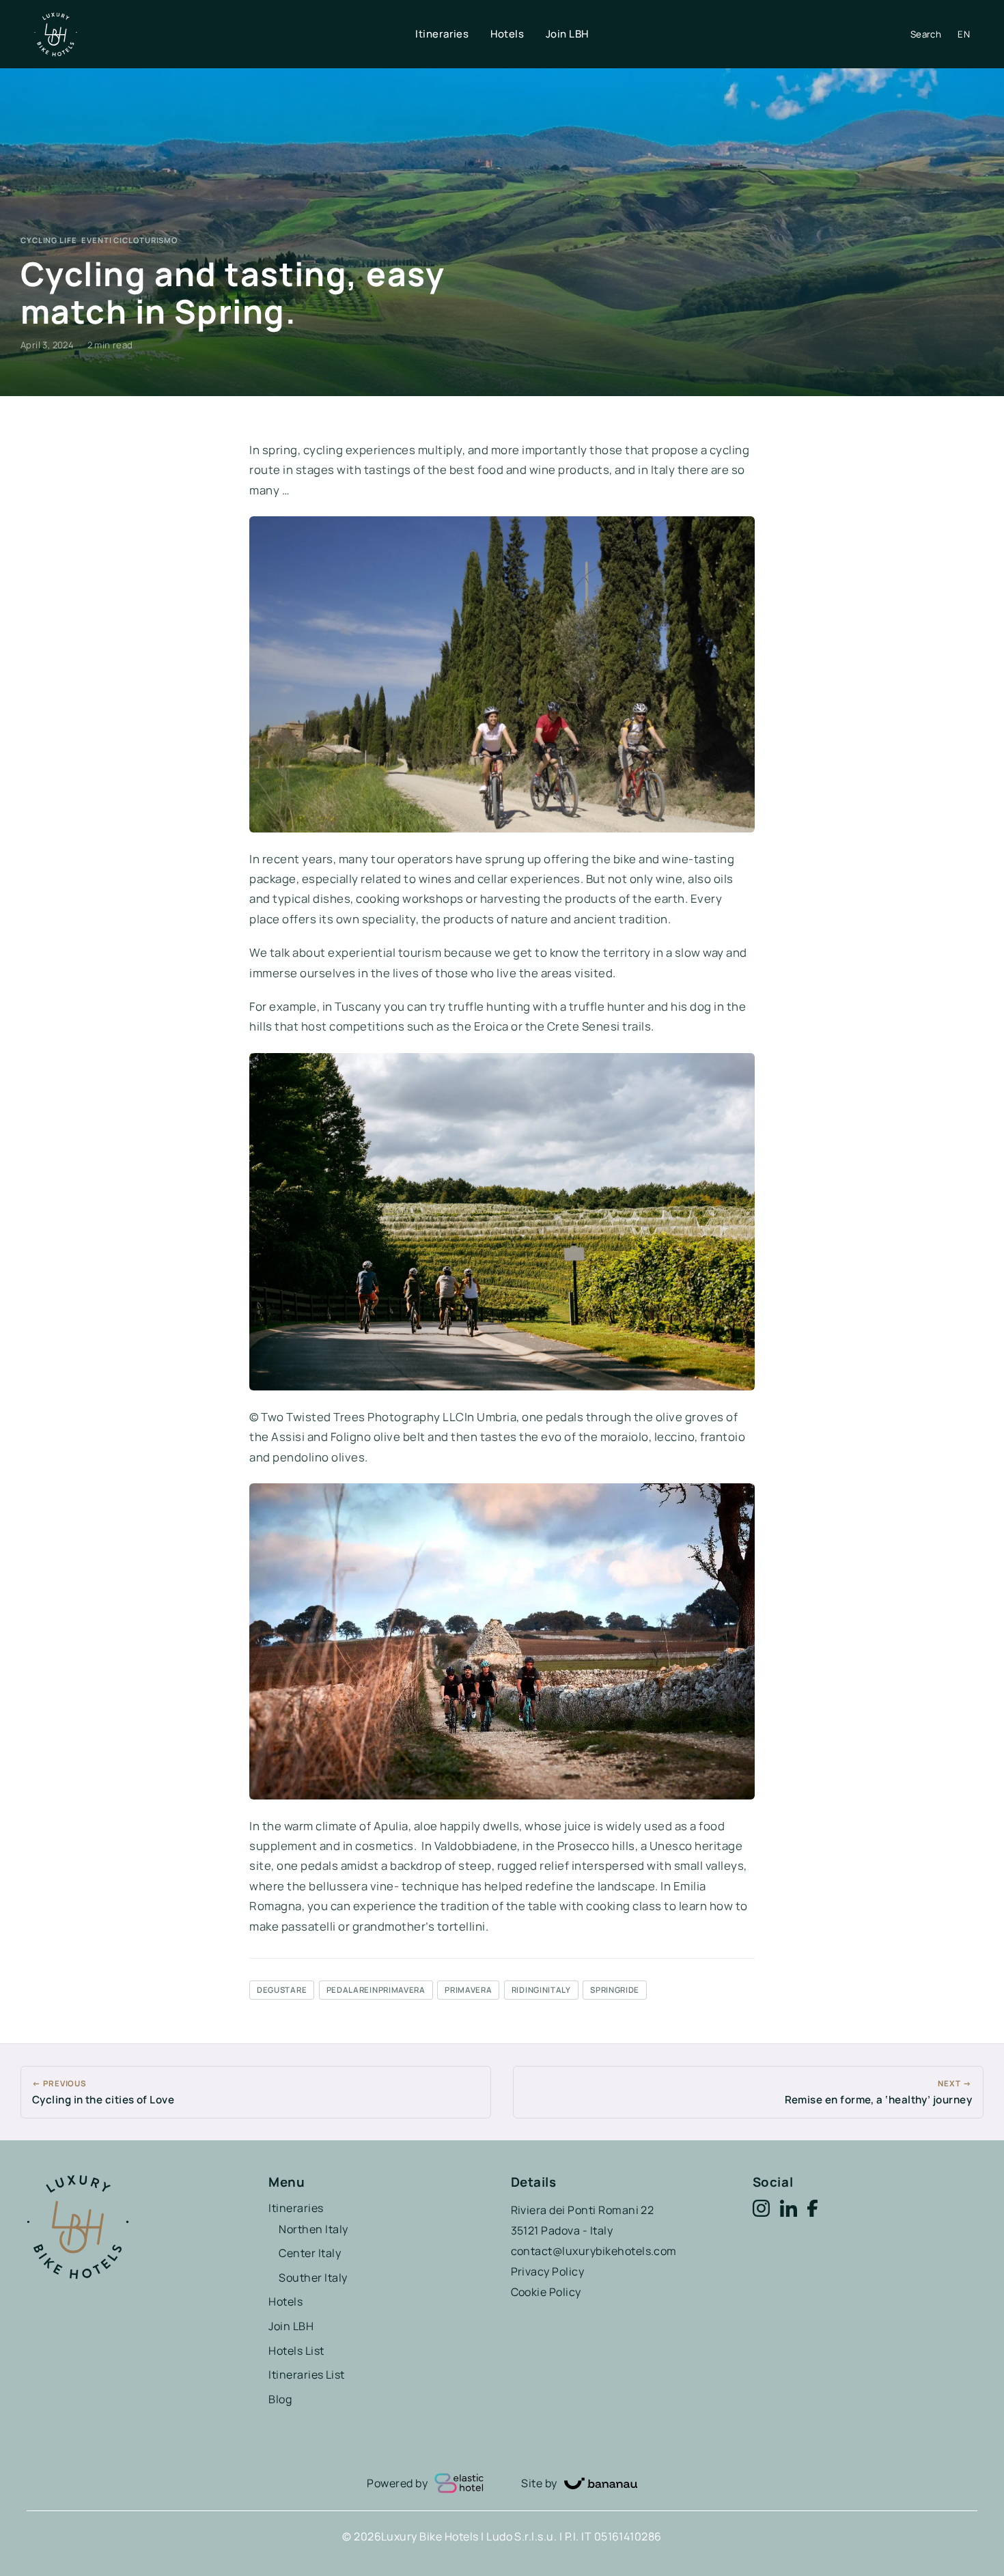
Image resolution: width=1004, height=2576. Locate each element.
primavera (468, 1990)
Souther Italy (313, 2278)
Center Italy (310, 2253)
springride (615, 1990)
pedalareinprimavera (376, 1990)
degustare (282, 1990)
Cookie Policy (546, 2292)
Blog (280, 2399)
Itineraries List (307, 2375)
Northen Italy (313, 2229)
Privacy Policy (548, 2271)
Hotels (507, 34)
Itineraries (442, 34)
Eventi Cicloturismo (129, 240)
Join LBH (567, 34)
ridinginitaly (541, 1990)
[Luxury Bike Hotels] (225, 34)
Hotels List (296, 2351)
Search (926, 34)
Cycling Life (49, 240)
